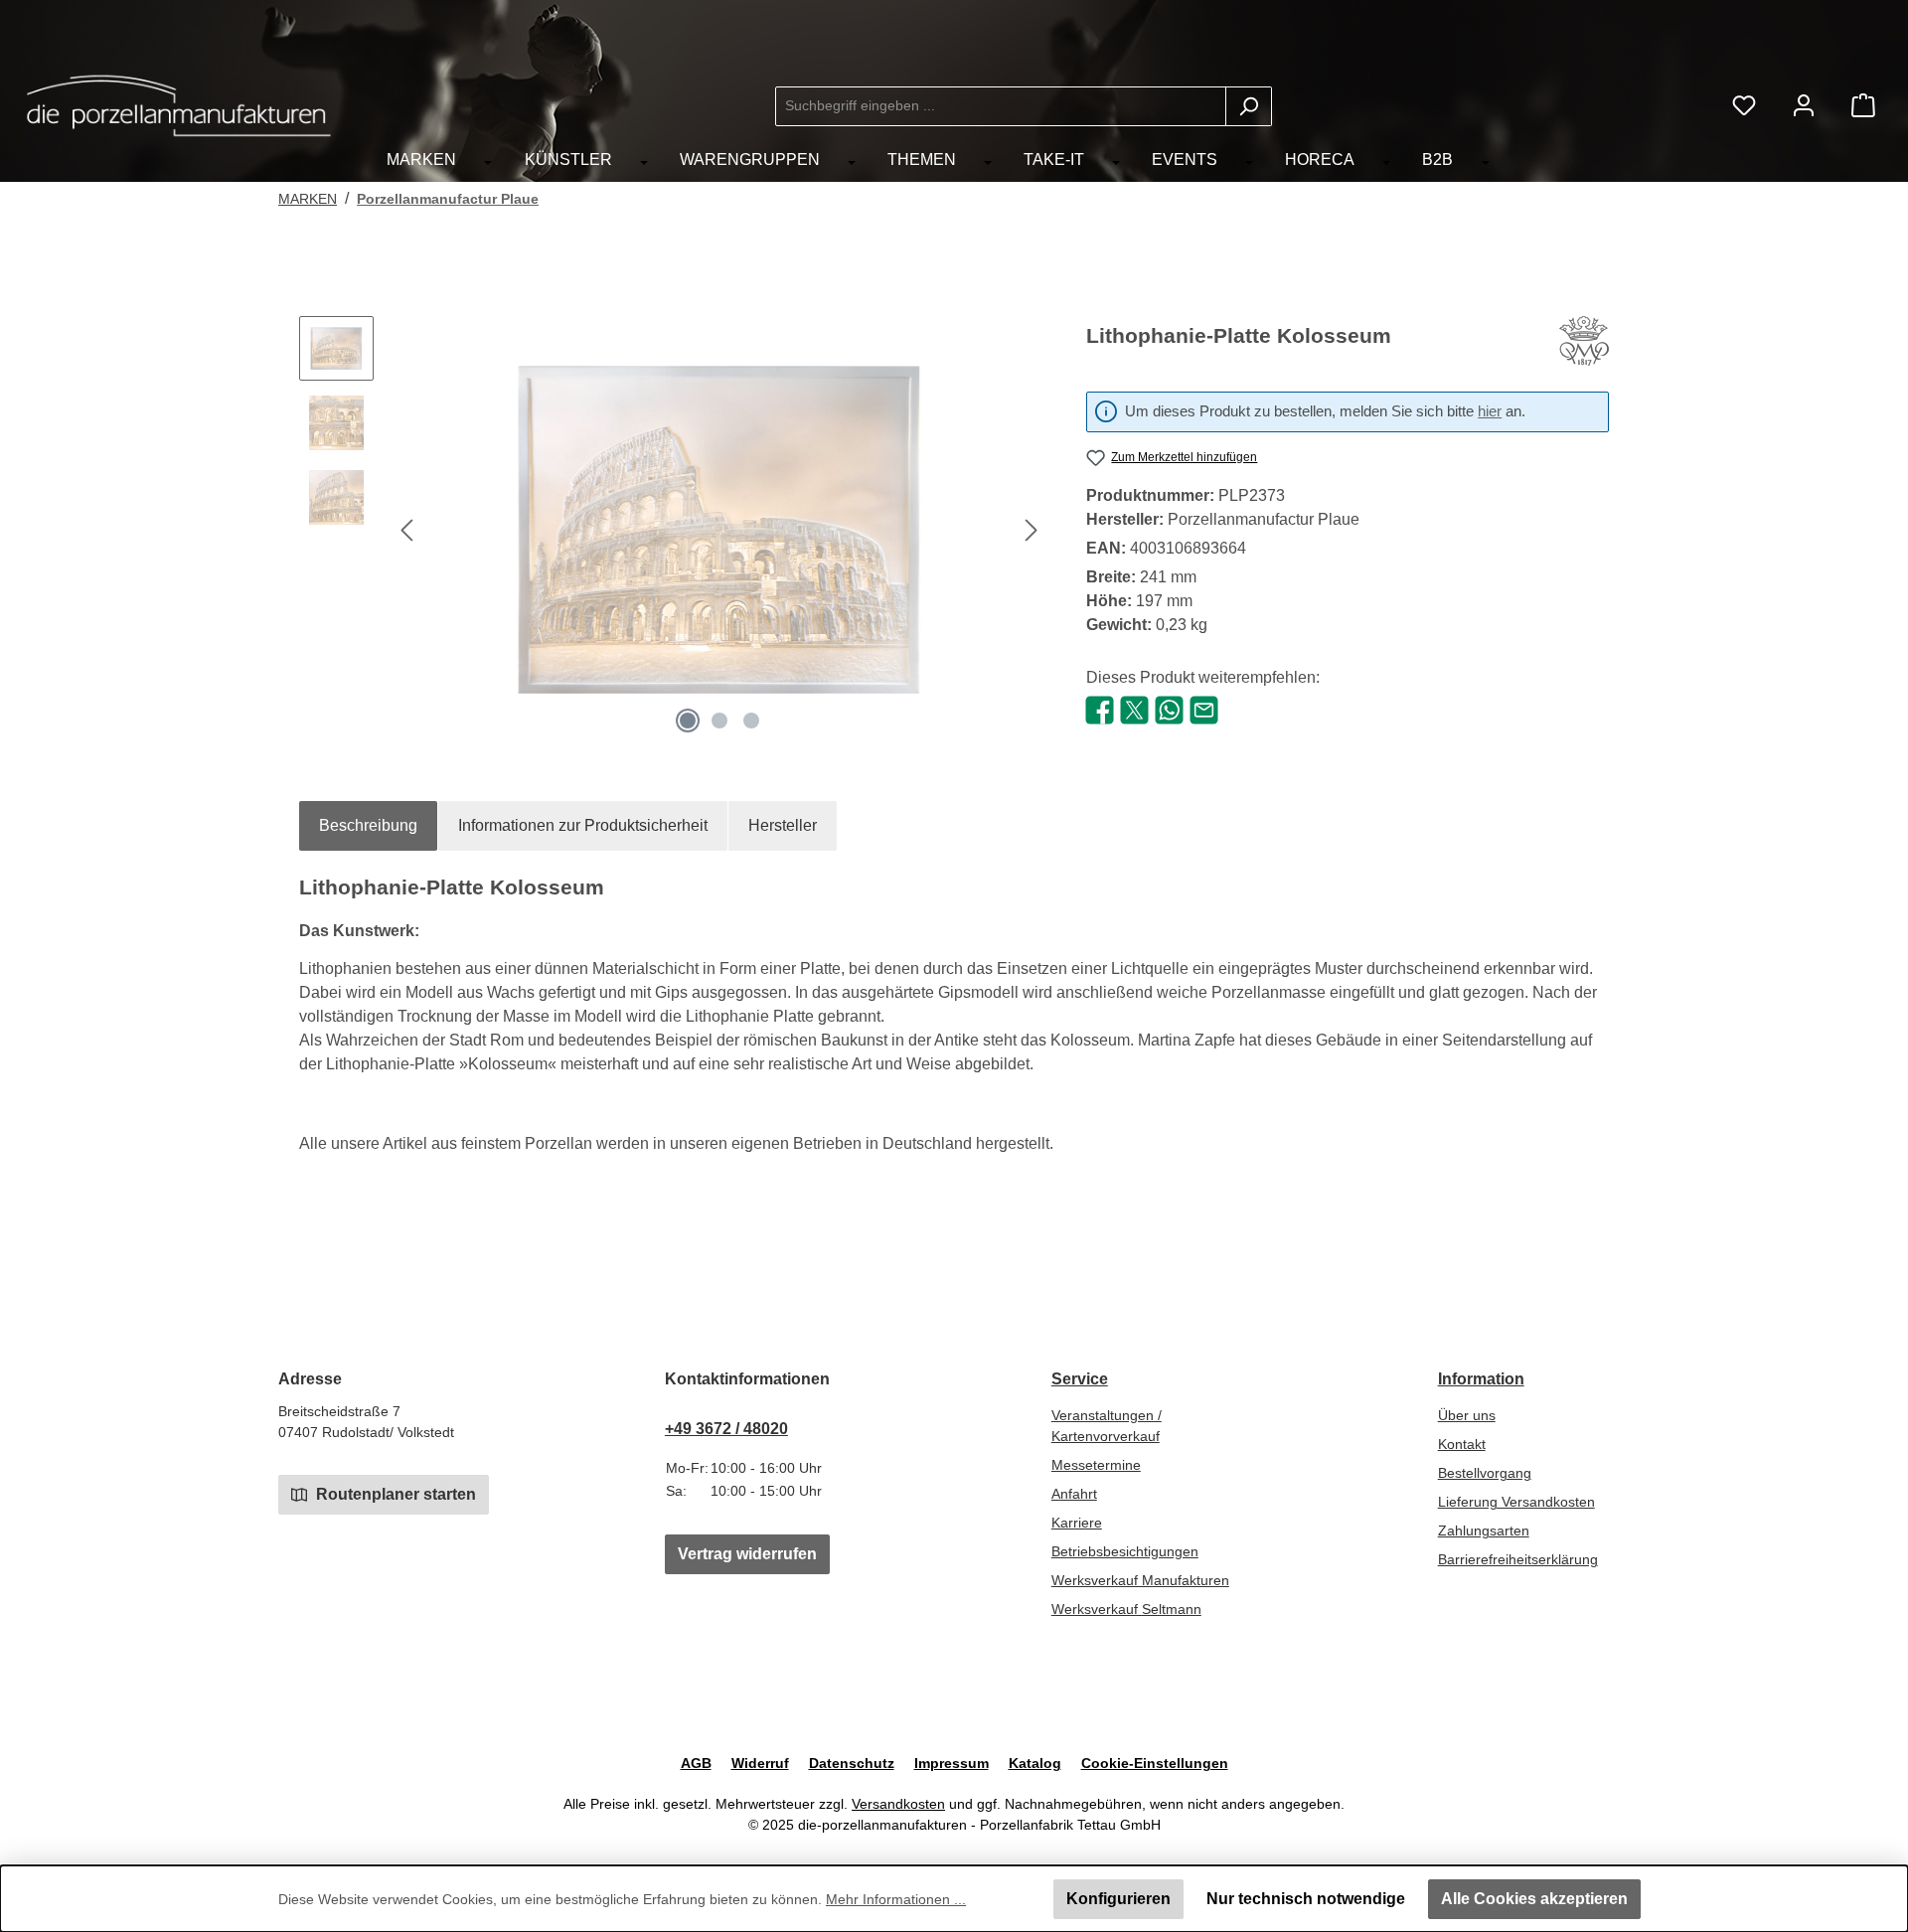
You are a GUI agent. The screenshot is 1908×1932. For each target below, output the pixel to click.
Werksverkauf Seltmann (1126, 1609)
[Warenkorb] (1863, 106)
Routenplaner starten (394, 1494)
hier (1490, 411)
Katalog (1035, 1763)
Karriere (1077, 1523)
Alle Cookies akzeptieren (1534, 1899)
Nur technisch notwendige (1306, 1899)
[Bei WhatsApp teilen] (1169, 709)
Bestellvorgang (1485, 1473)
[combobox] (1001, 106)
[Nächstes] (1031, 530)
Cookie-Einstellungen (1155, 1763)
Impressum (952, 1763)
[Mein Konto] (1804, 106)
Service (1080, 1379)
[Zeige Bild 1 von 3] (688, 721)
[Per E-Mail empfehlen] (1204, 709)
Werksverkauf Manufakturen (1140, 1580)
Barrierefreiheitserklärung (1518, 1559)
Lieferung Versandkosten (1516, 1502)
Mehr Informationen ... (896, 1899)
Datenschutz (852, 1763)
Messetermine (1096, 1465)
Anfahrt (1074, 1494)
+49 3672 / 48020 (726, 1429)
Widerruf (760, 1763)
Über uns (1467, 1415)
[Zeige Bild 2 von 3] (719, 721)
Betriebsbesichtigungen (1125, 1551)
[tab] (368, 826)
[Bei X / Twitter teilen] (1134, 709)
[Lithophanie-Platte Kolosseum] (719, 530)
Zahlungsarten (1484, 1530)
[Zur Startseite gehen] (179, 106)
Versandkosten (898, 1804)
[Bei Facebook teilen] (1100, 709)
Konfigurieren (1118, 1899)
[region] (673, 530)
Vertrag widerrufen (747, 1554)
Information (1481, 1379)
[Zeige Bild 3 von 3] (751, 721)
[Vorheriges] (408, 530)
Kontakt (1462, 1444)
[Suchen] (1249, 106)
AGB (696, 1763)
